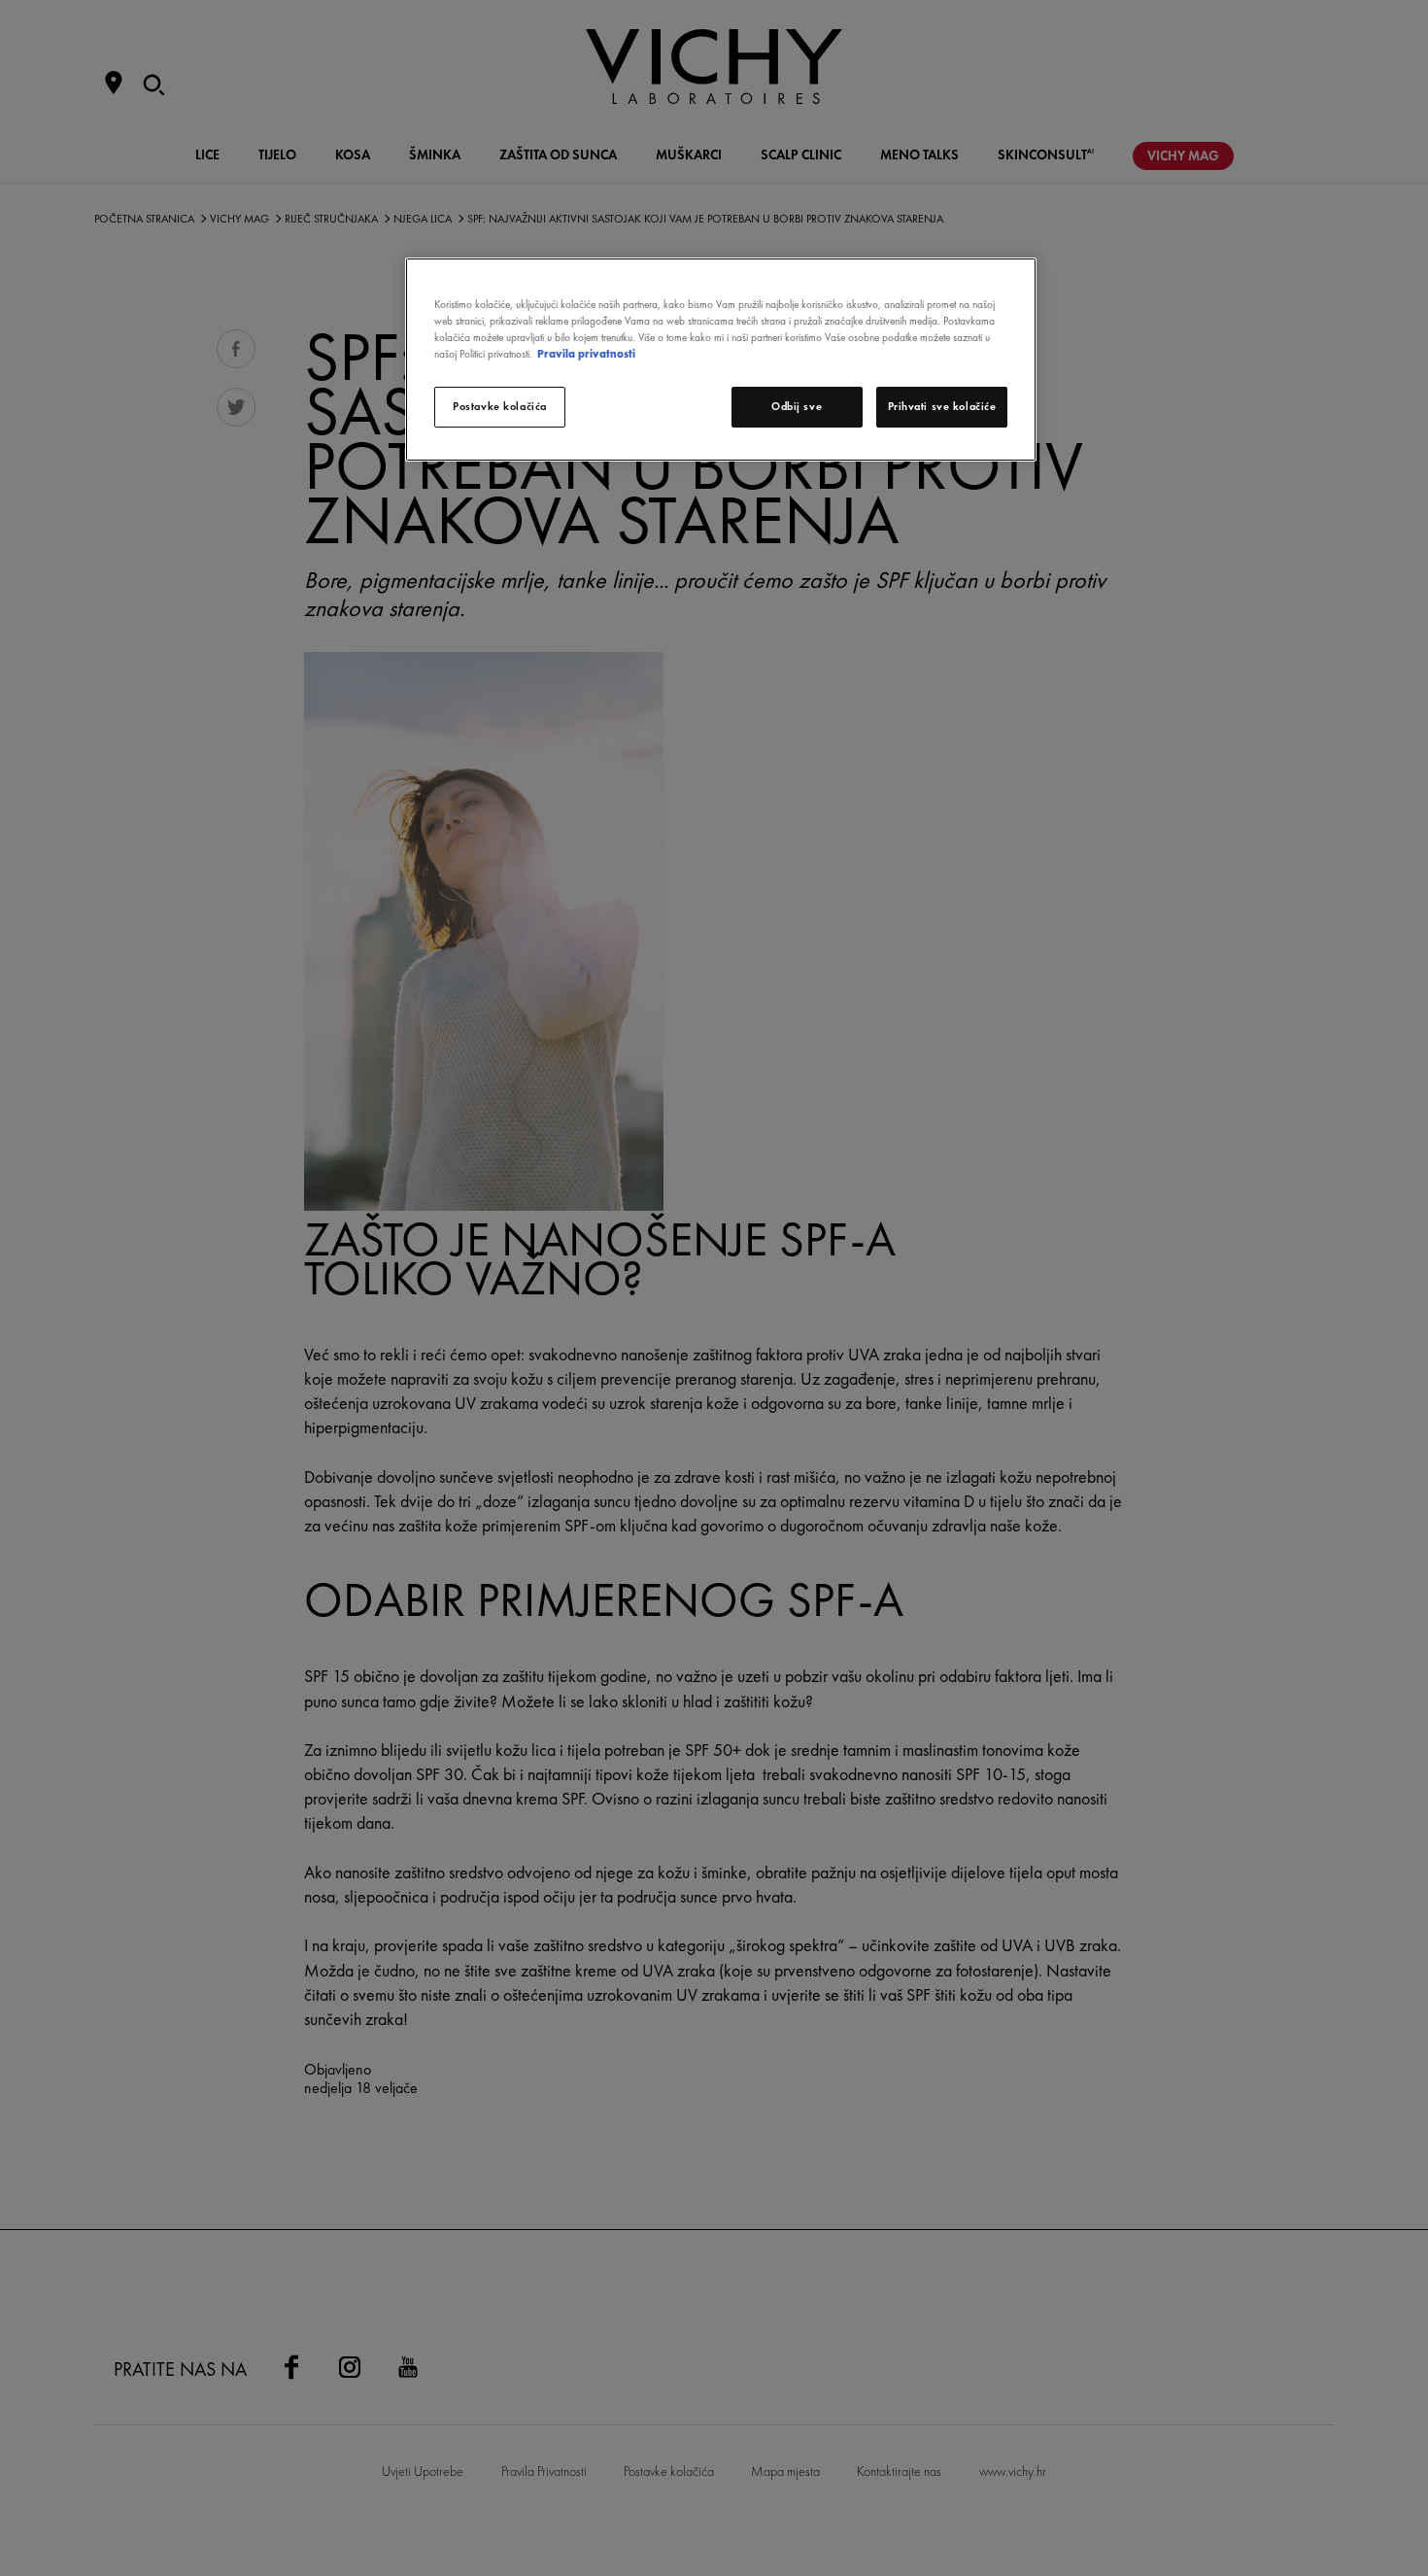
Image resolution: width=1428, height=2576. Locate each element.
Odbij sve (797, 406)
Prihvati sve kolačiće (942, 406)
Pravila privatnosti (586, 354)
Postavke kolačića (500, 406)
